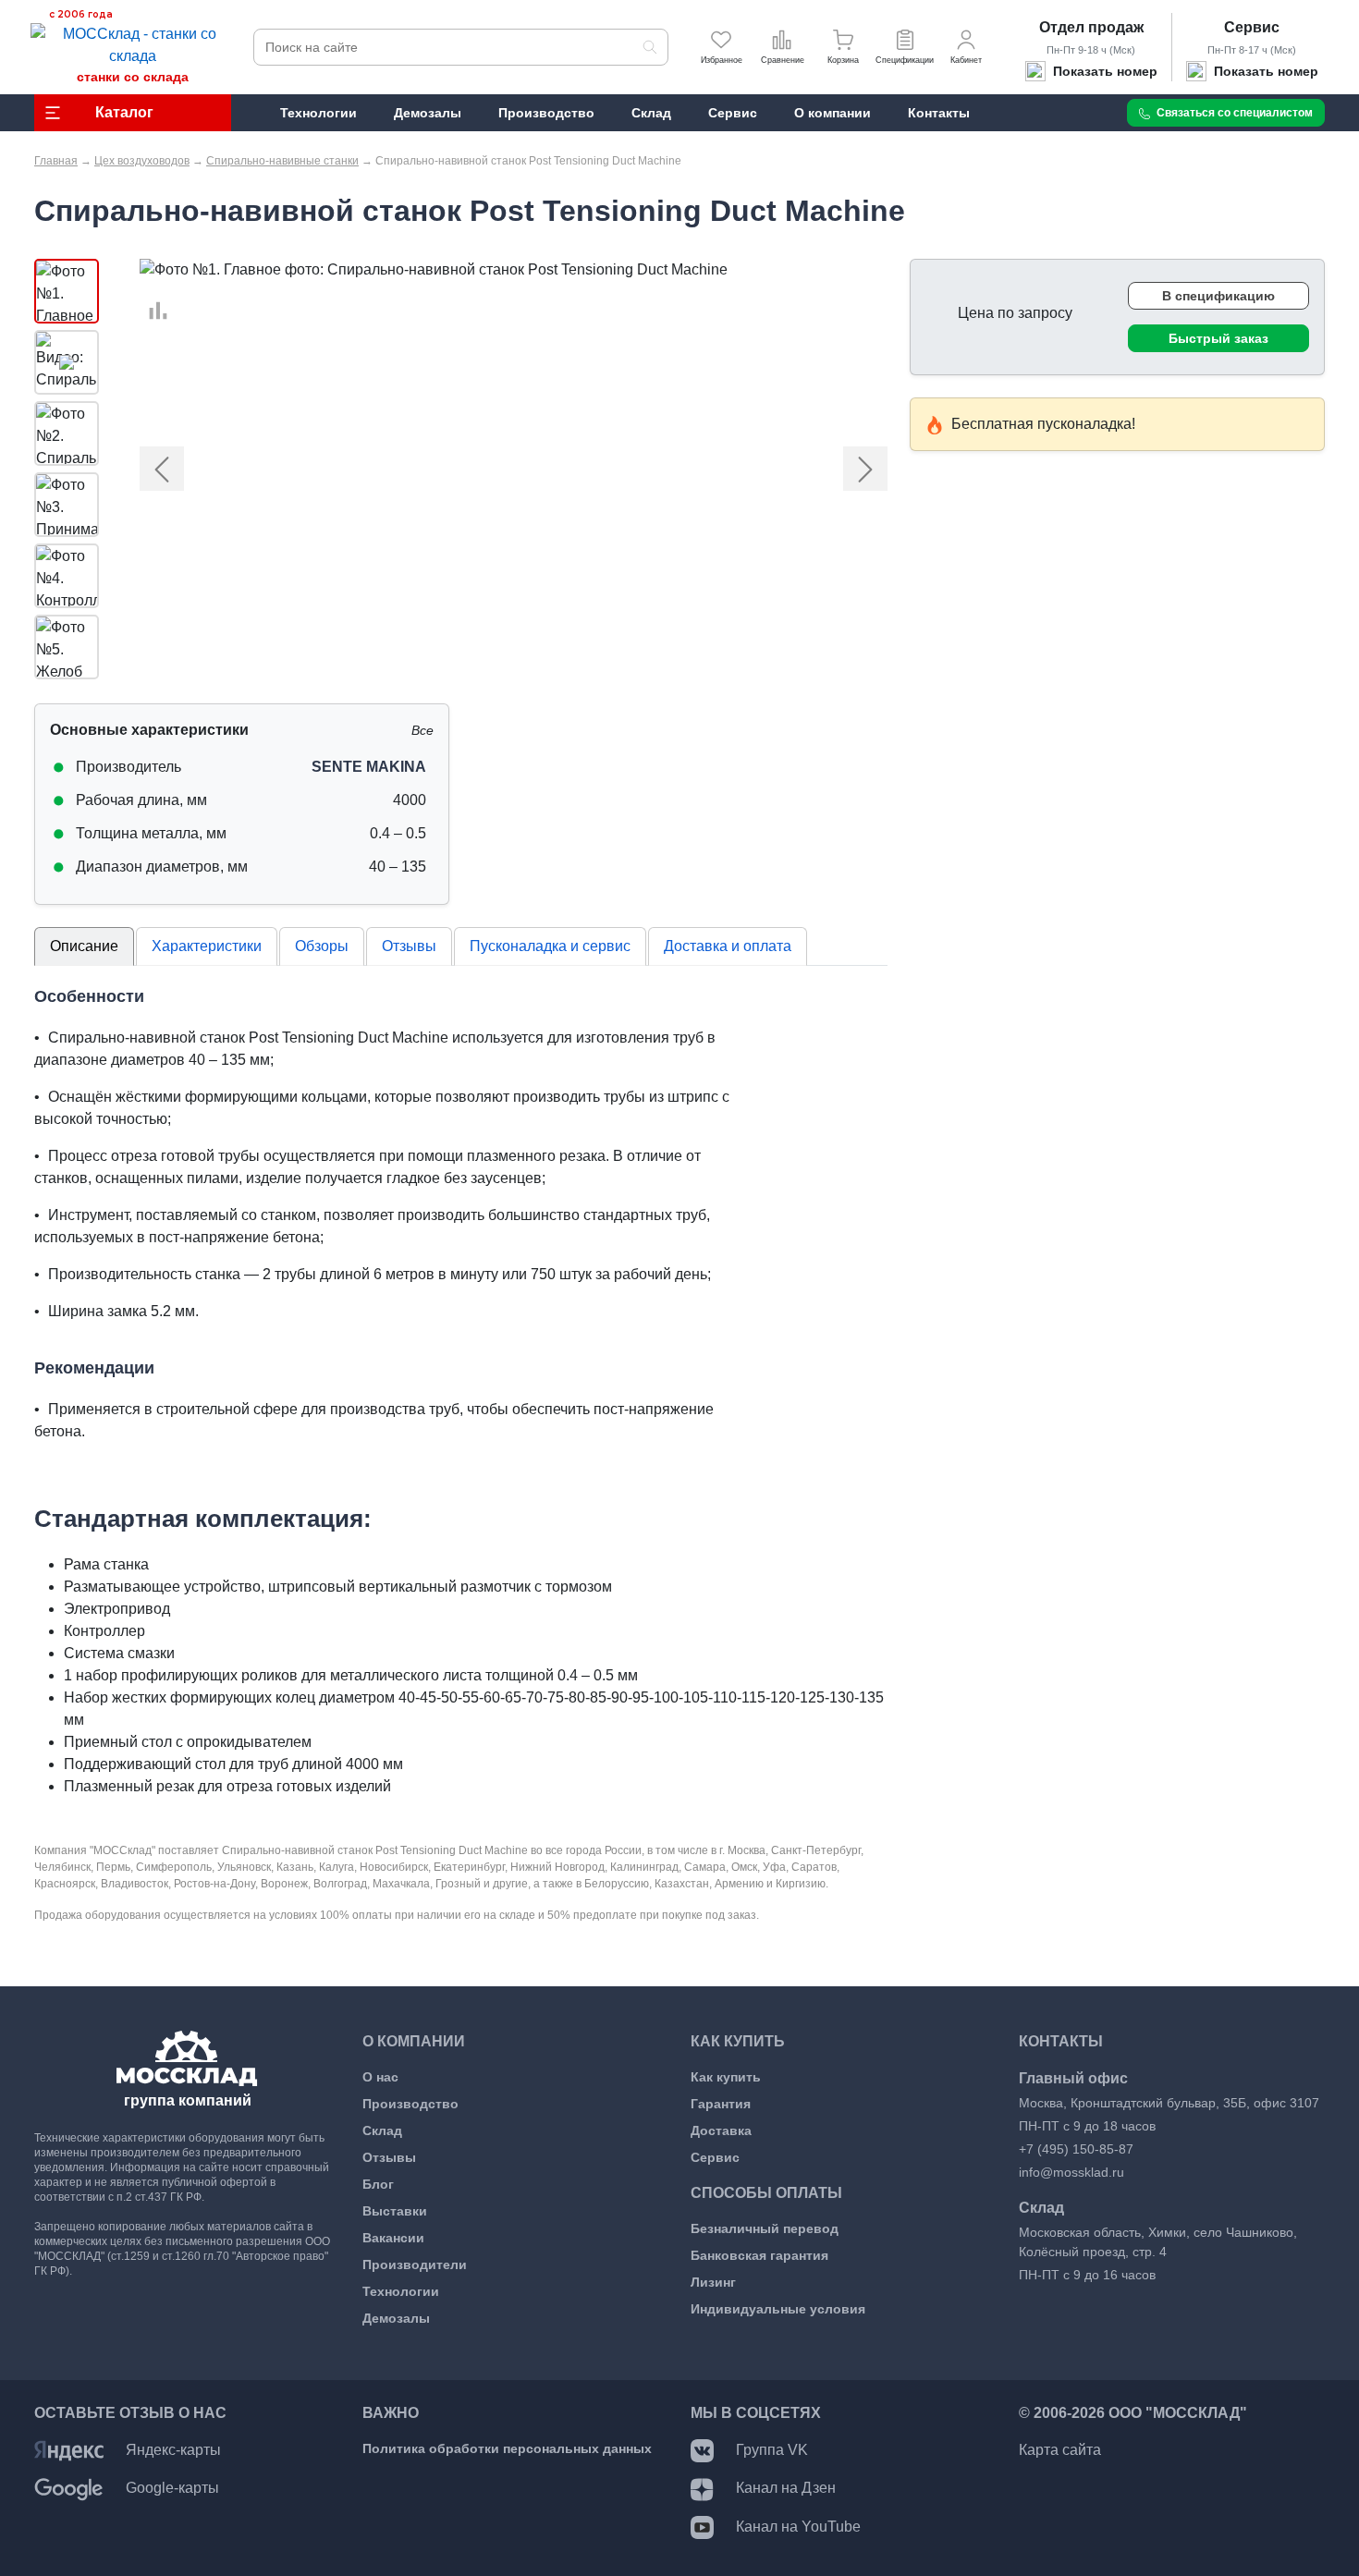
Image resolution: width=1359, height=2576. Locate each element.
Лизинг (713, 2282)
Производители (415, 2265)
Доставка (721, 2130)
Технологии (401, 2291)
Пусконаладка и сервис (550, 946)
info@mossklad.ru (1071, 2172)
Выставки (395, 2211)
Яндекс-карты (173, 2450)
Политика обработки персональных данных (507, 2448)
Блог (378, 2184)
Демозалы (396, 2318)
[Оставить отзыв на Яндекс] (69, 2450)
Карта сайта (1060, 2450)
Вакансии (393, 2238)
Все (422, 730)
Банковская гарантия (759, 2255)
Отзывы (409, 946)
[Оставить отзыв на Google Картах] (69, 2488)
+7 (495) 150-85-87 (1076, 2149)
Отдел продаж (1091, 27)
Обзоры (322, 946)
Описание (84, 946)
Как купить (726, 2077)
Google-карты (172, 2488)
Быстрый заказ (1218, 338)
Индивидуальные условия (778, 2309)
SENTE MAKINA (369, 767)
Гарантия (721, 2104)
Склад (382, 2130)
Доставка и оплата (728, 946)
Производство (410, 2104)
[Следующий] (831, 469)
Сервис (1252, 27)
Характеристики (207, 946)
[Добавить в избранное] (149, 289)
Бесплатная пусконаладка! (1043, 424)
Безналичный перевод (765, 2228)
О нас (380, 2077)
